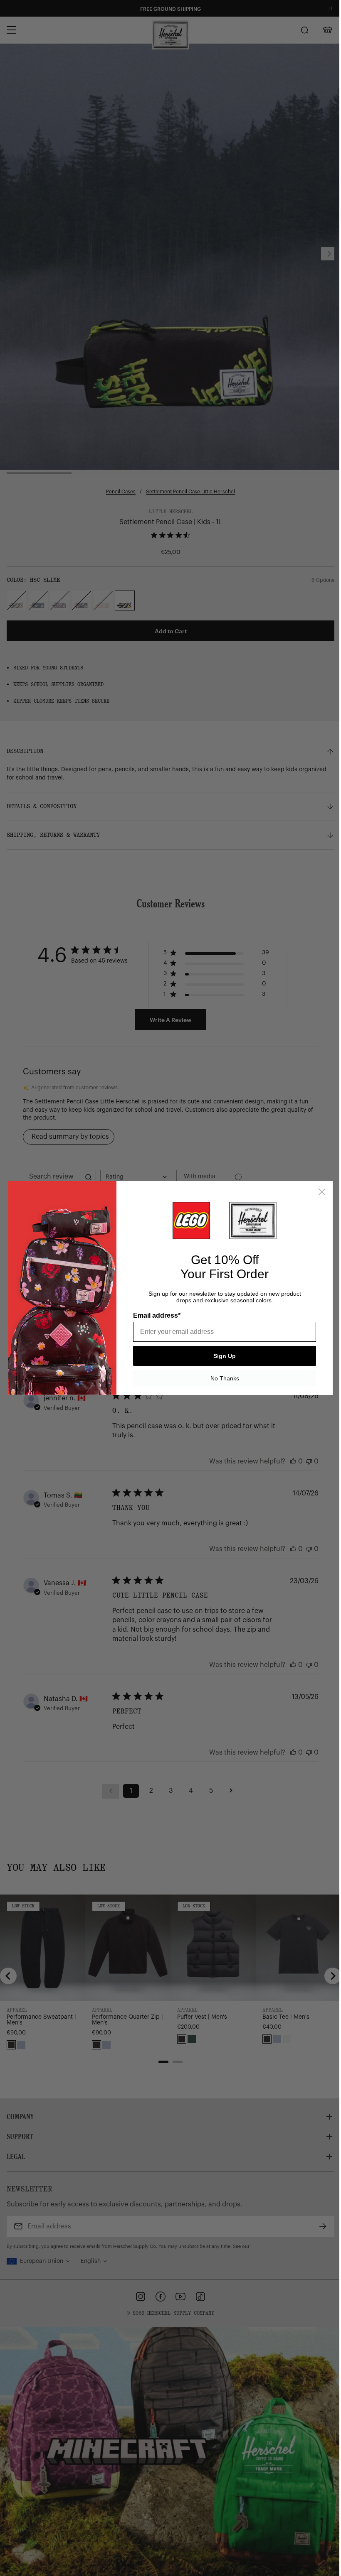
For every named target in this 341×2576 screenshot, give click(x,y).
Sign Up (222, 1356)
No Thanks (221, 1378)
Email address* (154, 1315)
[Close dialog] (319, 1192)
